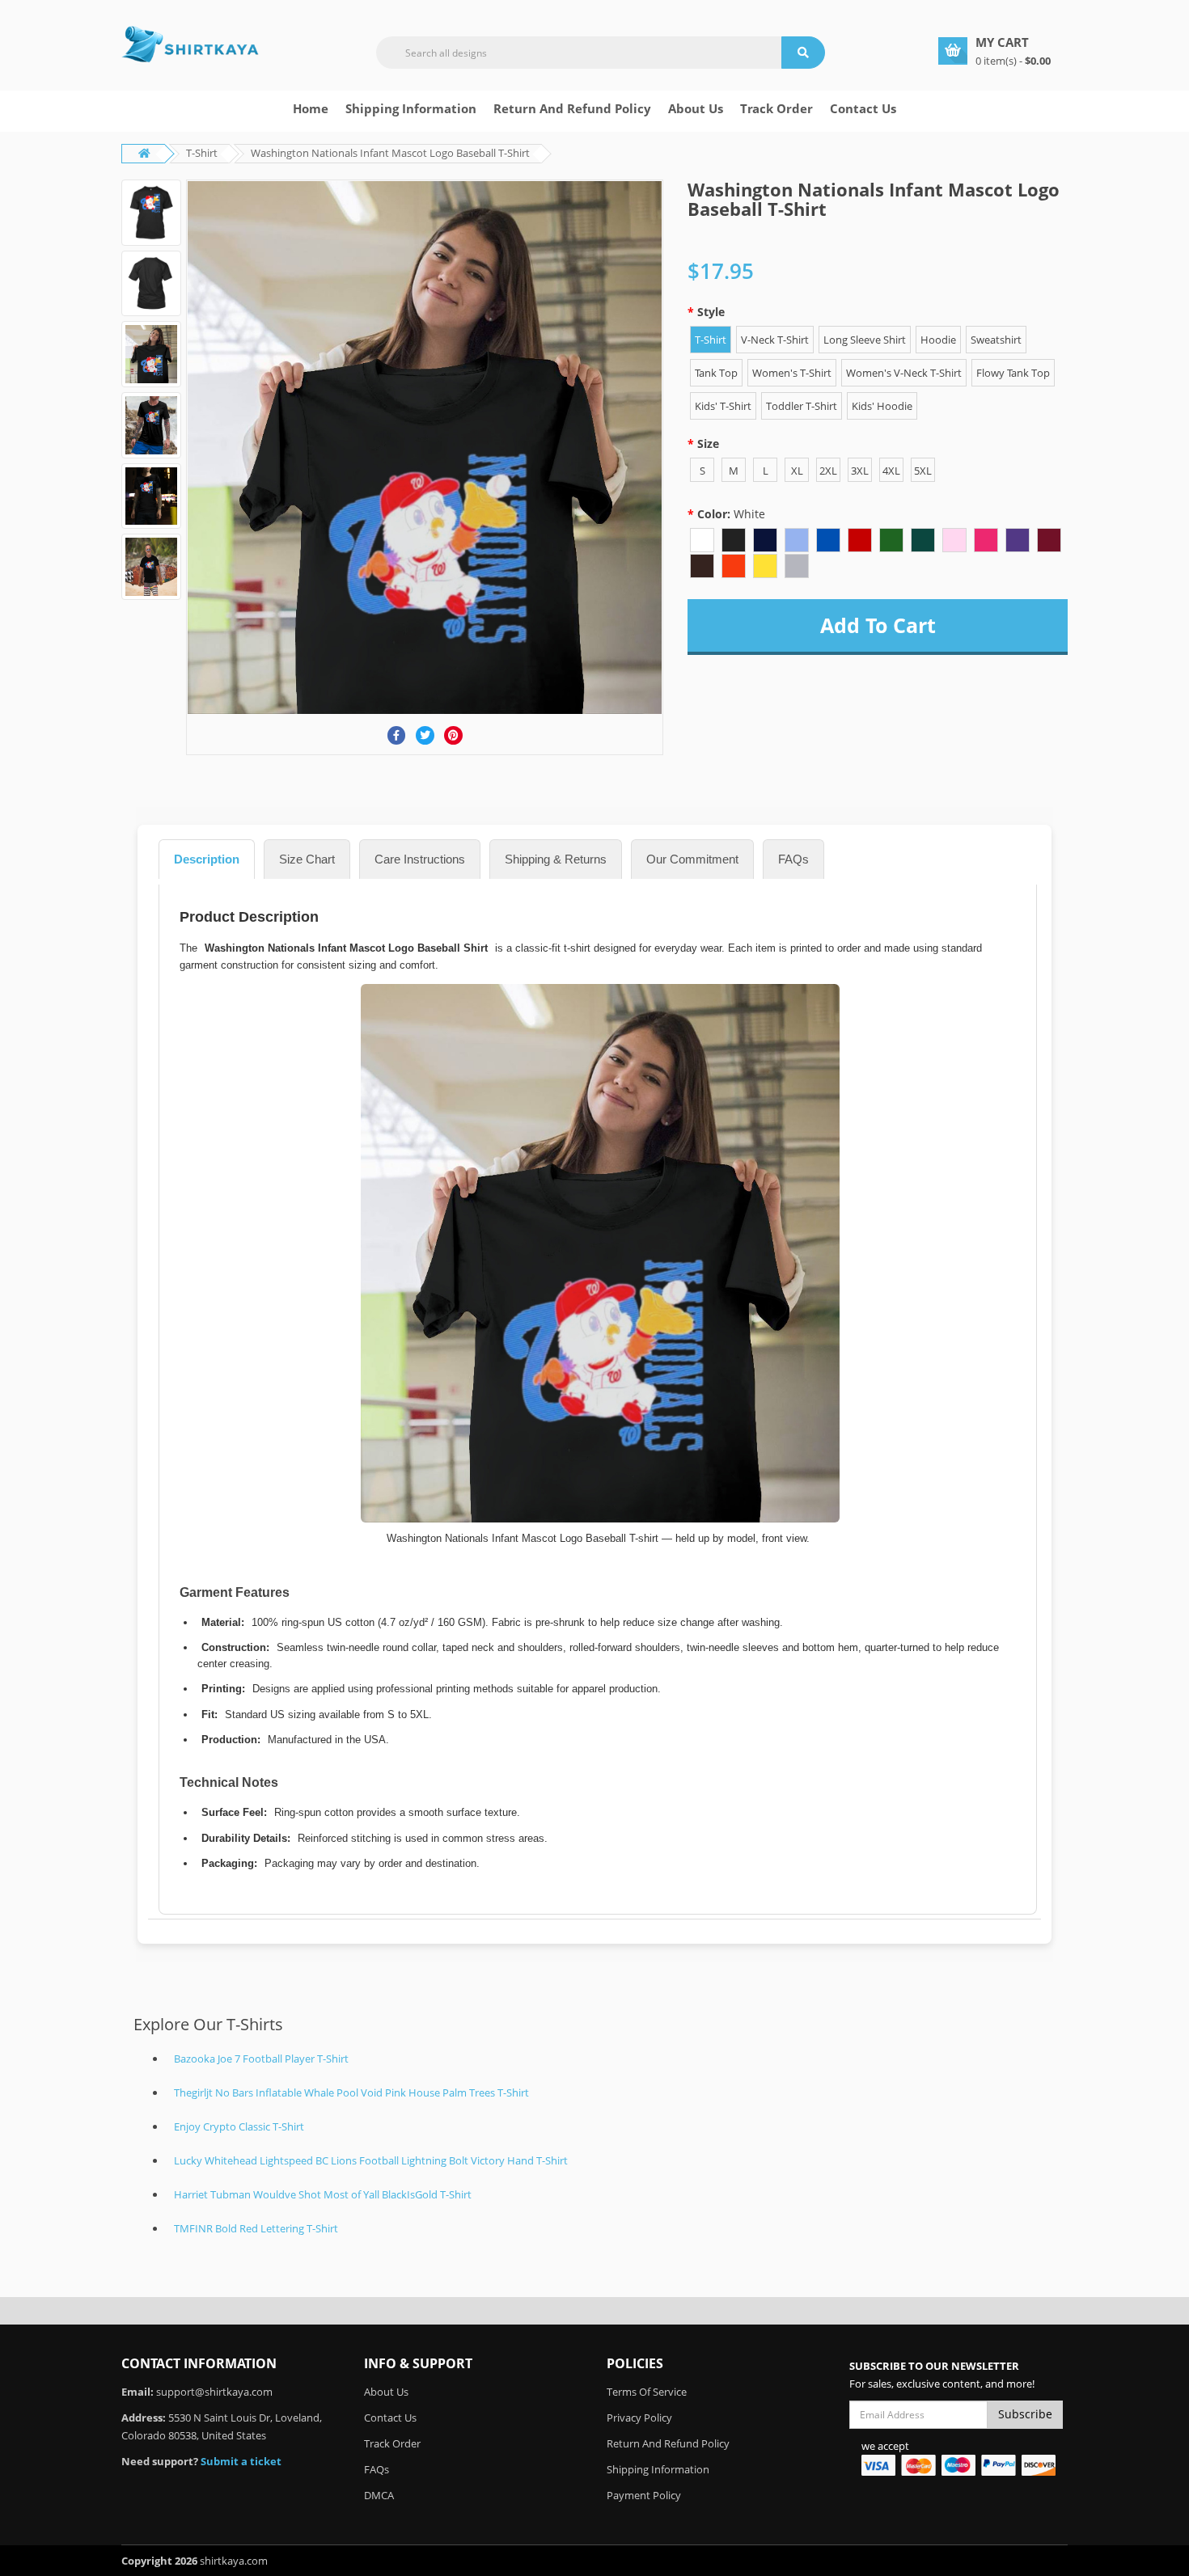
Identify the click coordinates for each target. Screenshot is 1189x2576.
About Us (386, 2392)
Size (708, 443)
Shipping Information (411, 108)
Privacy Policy (639, 2418)
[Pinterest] (453, 735)
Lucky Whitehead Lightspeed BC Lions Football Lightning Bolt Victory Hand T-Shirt (371, 2160)
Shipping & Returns (556, 859)
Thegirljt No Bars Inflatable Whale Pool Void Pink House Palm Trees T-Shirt (351, 2092)
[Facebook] (397, 735)
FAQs (793, 859)
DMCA (379, 2495)
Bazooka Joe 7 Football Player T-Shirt (261, 2059)
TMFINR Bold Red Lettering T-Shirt (256, 2228)
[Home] (190, 44)
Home (311, 108)
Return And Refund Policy (572, 108)
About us (696, 108)
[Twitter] (425, 735)
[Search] (803, 53)
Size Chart (307, 859)
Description (207, 859)
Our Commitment (692, 859)
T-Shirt (202, 153)
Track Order (776, 108)
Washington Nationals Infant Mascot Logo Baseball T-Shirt (390, 153)
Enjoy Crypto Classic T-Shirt (239, 2126)
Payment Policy (644, 2495)
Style (711, 312)
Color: (731, 514)
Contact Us (863, 108)
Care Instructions (420, 859)
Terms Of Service (647, 2392)
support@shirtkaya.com (214, 2392)
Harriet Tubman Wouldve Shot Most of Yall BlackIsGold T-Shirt (323, 2194)
